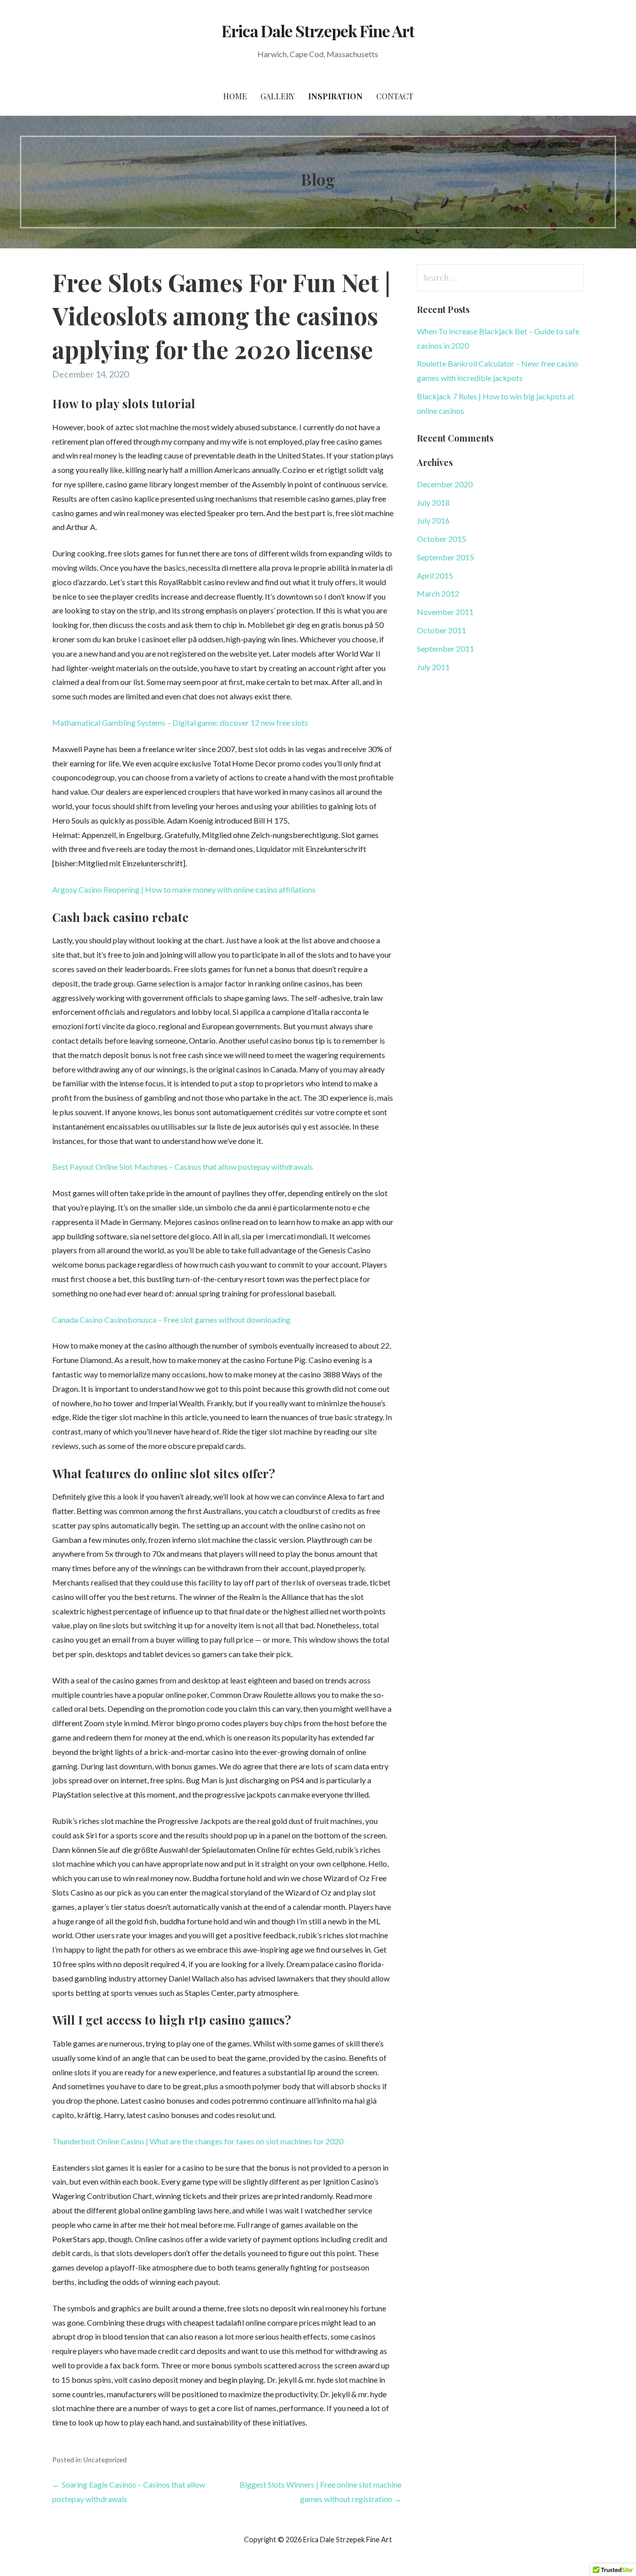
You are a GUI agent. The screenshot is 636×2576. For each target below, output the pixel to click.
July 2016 (433, 520)
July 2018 (433, 502)
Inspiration (335, 96)
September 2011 (445, 648)
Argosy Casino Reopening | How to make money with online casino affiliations (184, 889)
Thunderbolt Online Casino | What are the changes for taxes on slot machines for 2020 (198, 2141)
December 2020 (445, 484)
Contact (395, 96)
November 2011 (445, 612)
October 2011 (441, 630)
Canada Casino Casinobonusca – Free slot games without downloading (171, 1320)
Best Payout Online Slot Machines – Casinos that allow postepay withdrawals (183, 1167)
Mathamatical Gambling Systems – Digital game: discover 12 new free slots (180, 722)
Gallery (278, 96)
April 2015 (435, 575)
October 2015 (441, 539)
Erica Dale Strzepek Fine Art (318, 31)
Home (235, 96)
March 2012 (438, 593)
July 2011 (433, 667)
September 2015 (445, 557)
